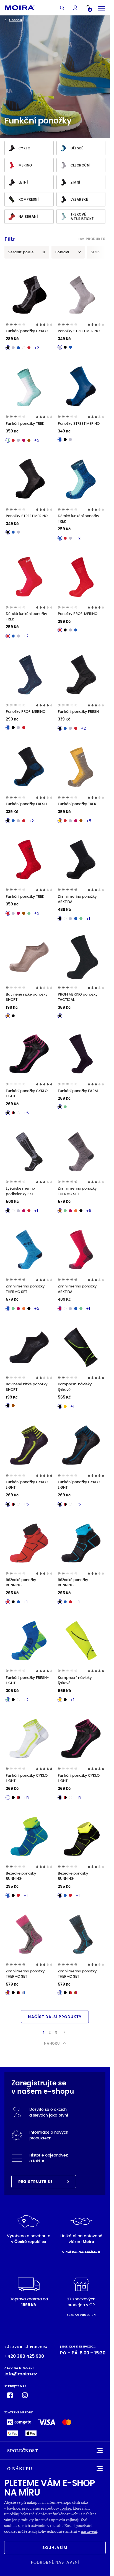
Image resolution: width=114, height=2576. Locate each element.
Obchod (15, 20)
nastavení (89, 2531)
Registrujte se (35, 2182)
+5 (37, 440)
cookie (65, 2508)
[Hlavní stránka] (20, 8)
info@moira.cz (21, 2374)
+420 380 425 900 (24, 2356)
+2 (37, 348)
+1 (88, 919)
